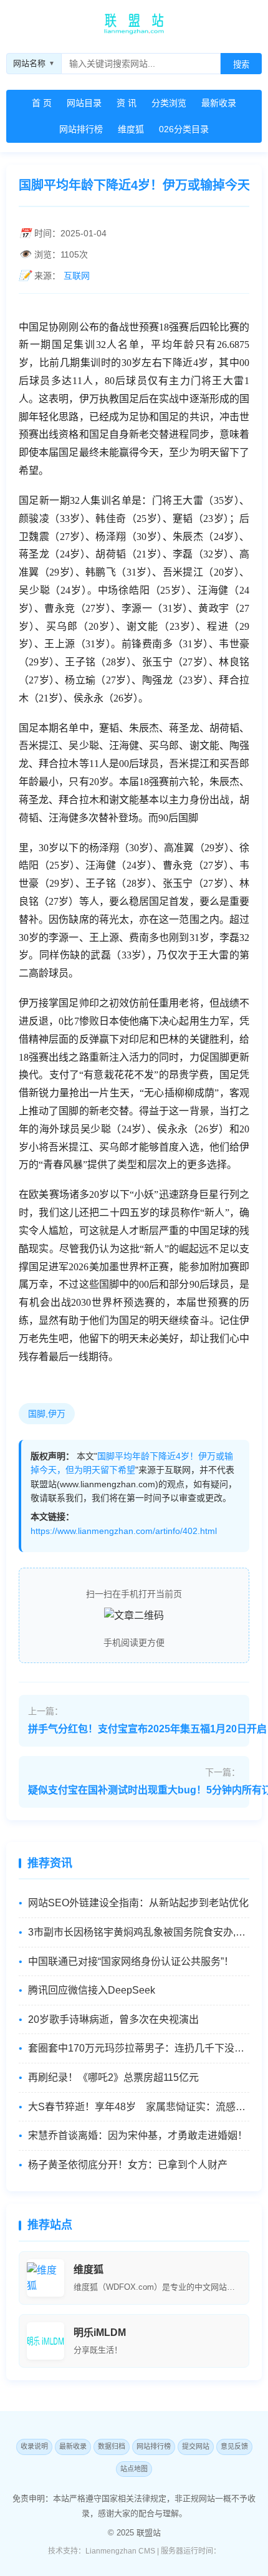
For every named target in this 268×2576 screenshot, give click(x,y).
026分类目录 (184, 129)
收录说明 (34, 2446)
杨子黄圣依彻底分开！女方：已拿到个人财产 (128, 2165)
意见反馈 (234, 2446)
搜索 (241, 65)
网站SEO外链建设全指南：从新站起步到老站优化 (138, 1903)
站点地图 (134, 2469)
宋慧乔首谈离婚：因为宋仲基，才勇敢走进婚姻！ (138, 2135)
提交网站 (196, 2446)
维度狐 (131, 129)
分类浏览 (169, 103)
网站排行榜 (81, 129)
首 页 (42, 103)
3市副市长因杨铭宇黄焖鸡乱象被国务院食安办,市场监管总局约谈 (139, 1932)
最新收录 (219, 103)
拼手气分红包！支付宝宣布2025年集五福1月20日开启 (147, 1729)
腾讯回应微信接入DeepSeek (92, 1990)
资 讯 (127, 103)
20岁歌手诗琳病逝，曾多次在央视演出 (113, 2019)
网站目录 (84, 103)
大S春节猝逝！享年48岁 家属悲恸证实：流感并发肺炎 (139, 2107)
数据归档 (112, 2446)
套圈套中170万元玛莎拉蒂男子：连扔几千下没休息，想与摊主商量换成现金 (139, 2048)
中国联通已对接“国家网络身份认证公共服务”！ (131, 1961)
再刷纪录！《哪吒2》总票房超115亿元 (113, 2077)
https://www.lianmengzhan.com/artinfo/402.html (124, 1531)
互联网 (77, 276)
